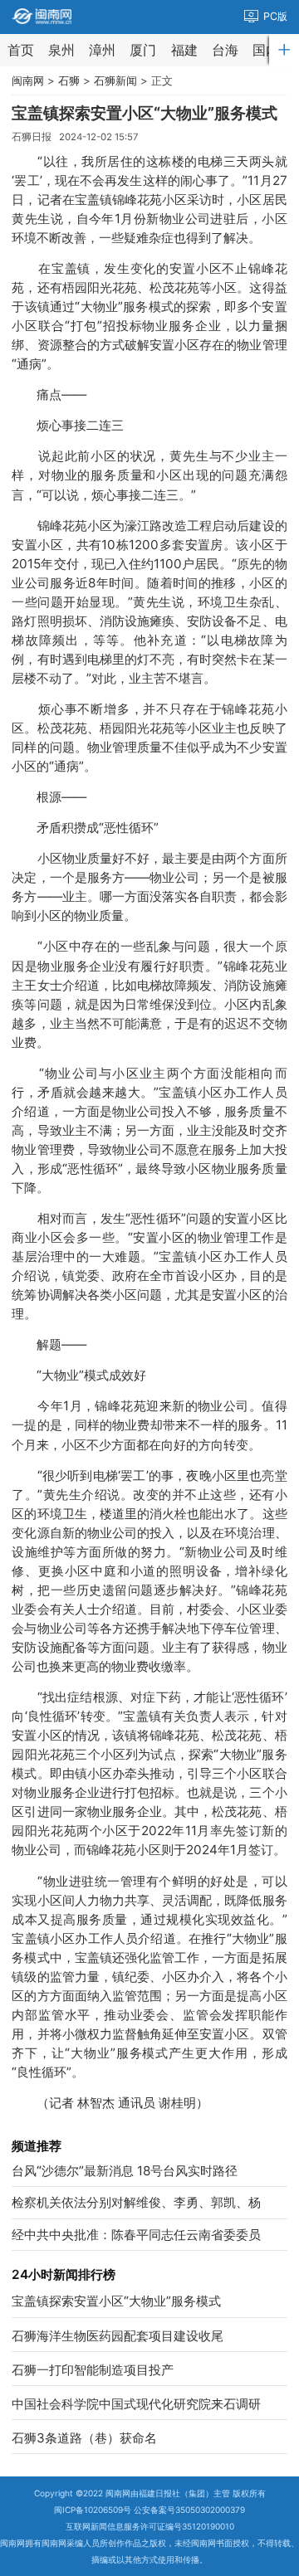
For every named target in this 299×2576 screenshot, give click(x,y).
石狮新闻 (115, 80)
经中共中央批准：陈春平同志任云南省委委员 (136, 2235)
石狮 (69, 80)
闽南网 (28, 80)
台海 (225, 50)
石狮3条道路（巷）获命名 (84, 2438)
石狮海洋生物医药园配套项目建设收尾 (118, 2336)
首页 (21, 50)
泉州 (61, 50)
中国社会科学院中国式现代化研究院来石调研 (136, 2404)
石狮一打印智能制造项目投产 (93, 2370)
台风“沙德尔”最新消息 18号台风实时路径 (125, 2171)
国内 (266, 50)
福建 (184, 50)
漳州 (102, 50)
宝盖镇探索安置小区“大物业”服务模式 (116, 2301)
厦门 (143, 50)
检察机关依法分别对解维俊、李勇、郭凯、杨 (136, 2202)
